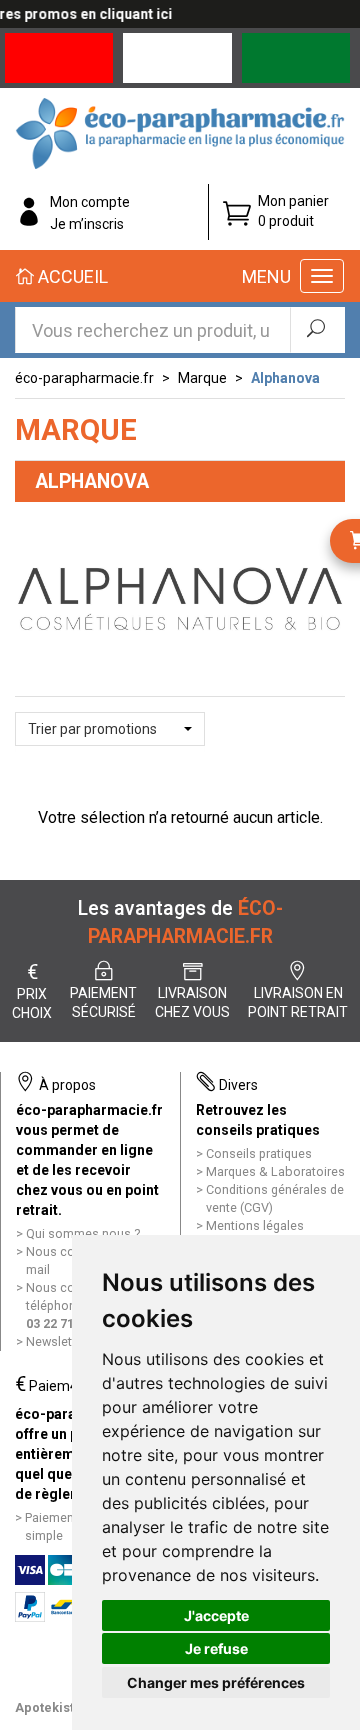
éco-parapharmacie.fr (84, 378)
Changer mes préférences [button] (216, 1682)
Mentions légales (255, 1225)
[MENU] (322, 276)
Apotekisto (48, 1707)
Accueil (71, 276)
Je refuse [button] (216, 1648)
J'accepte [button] (216, 1615)
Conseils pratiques (259, 1153)
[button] (110, 729)
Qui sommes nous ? (83, 1233)
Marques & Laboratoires (275, 1171)
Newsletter (56, 1341)
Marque (202, 378)
